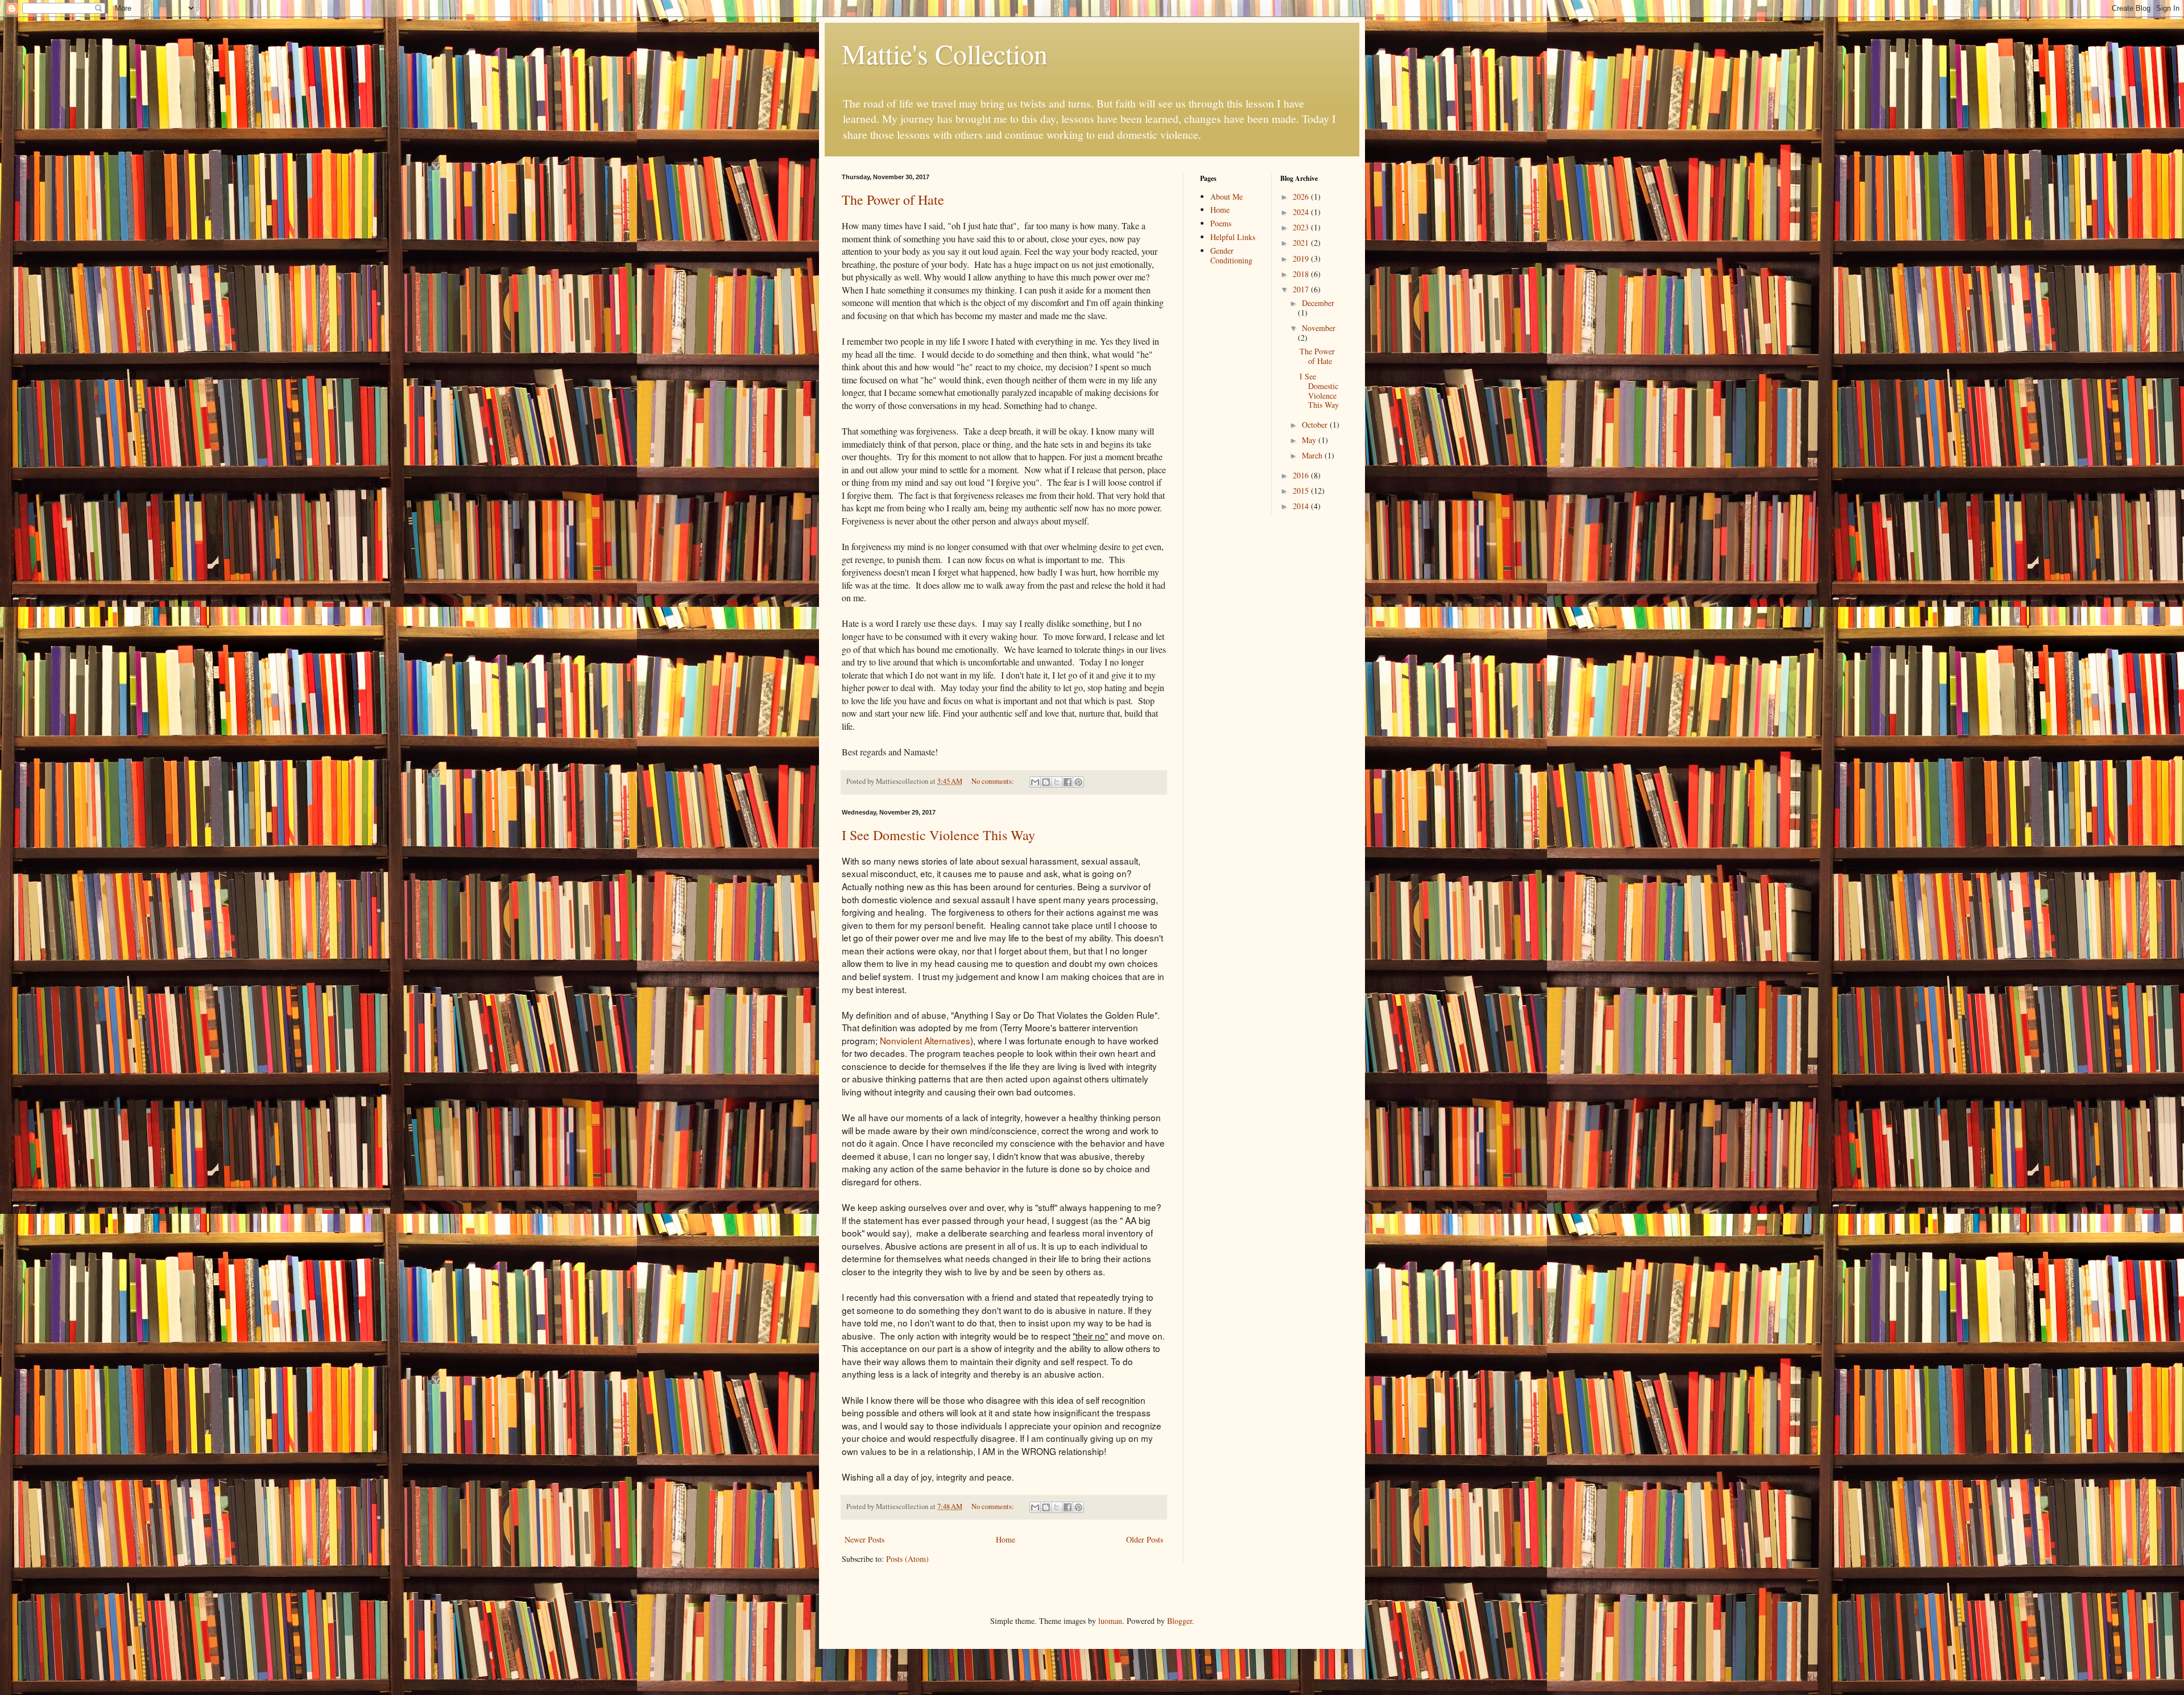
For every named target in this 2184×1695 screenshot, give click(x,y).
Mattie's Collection (945, 53)
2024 (1302, 212)
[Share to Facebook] (1068, 782)
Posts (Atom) (907, 1559)
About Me (1227, 197)
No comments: (994, 781)
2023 (1302, 227)
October (1316, 425)
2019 (1302, 259)
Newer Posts (864, 1539)
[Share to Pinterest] (1078, 782)
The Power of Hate (893, 200)
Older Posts (1145, 1539)
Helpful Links (1233, 237)
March (1313, 455)
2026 (1302, 197)
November (1319, 328)
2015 (1302, 491)
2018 (1302, 274)
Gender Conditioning (1231, 255)
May (1310, 440)
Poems (1221, 223)
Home (1006, 1539)
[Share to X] (1057, 782)
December (1318, 303)
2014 (1302, 506)
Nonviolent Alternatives (925, 1040)
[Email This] (1035, 782)
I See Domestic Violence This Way (938, 835)
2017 (1302, 289)
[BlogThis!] (1046, 782)
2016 (1302, 475)
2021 (1302, 243)
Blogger (1180, 1621)
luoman (1110, 1621)
